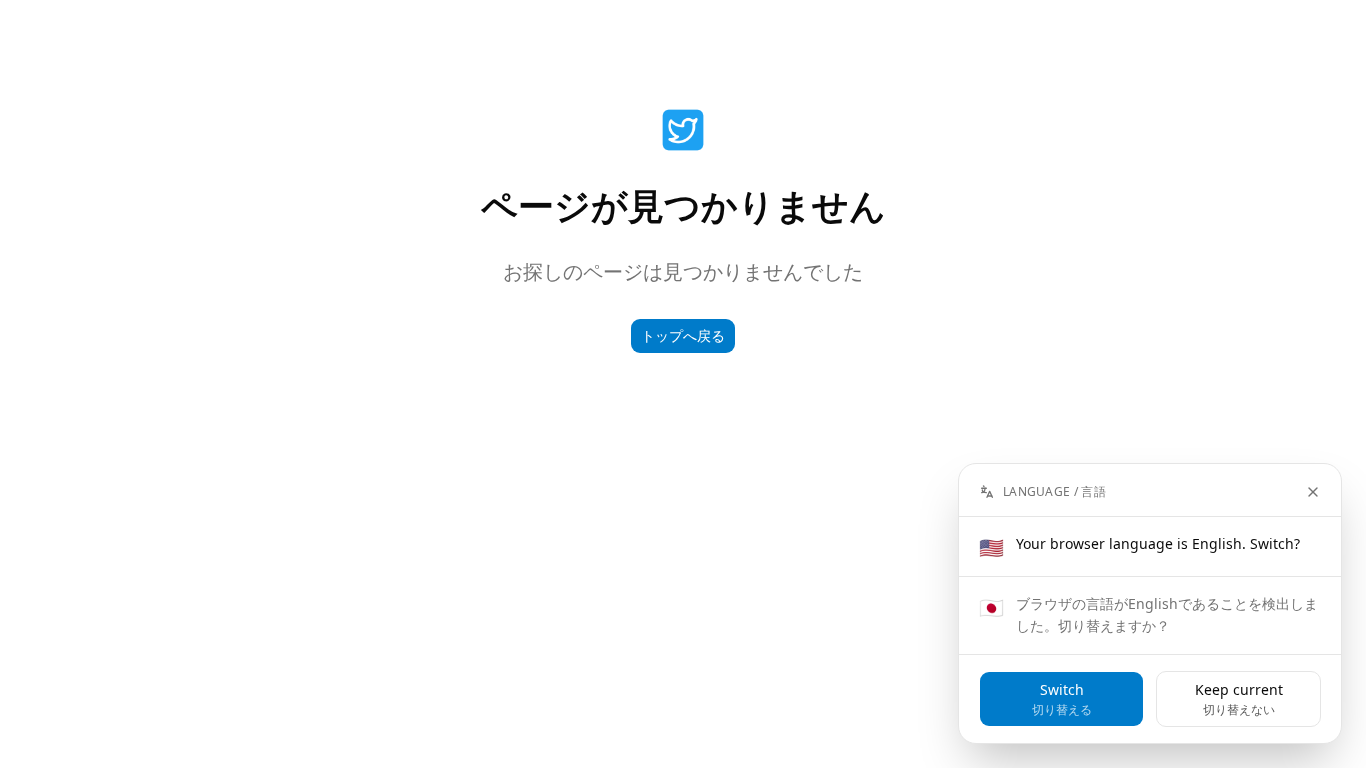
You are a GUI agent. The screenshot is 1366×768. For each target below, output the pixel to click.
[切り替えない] (1313, 492)
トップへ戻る (683, 335)
